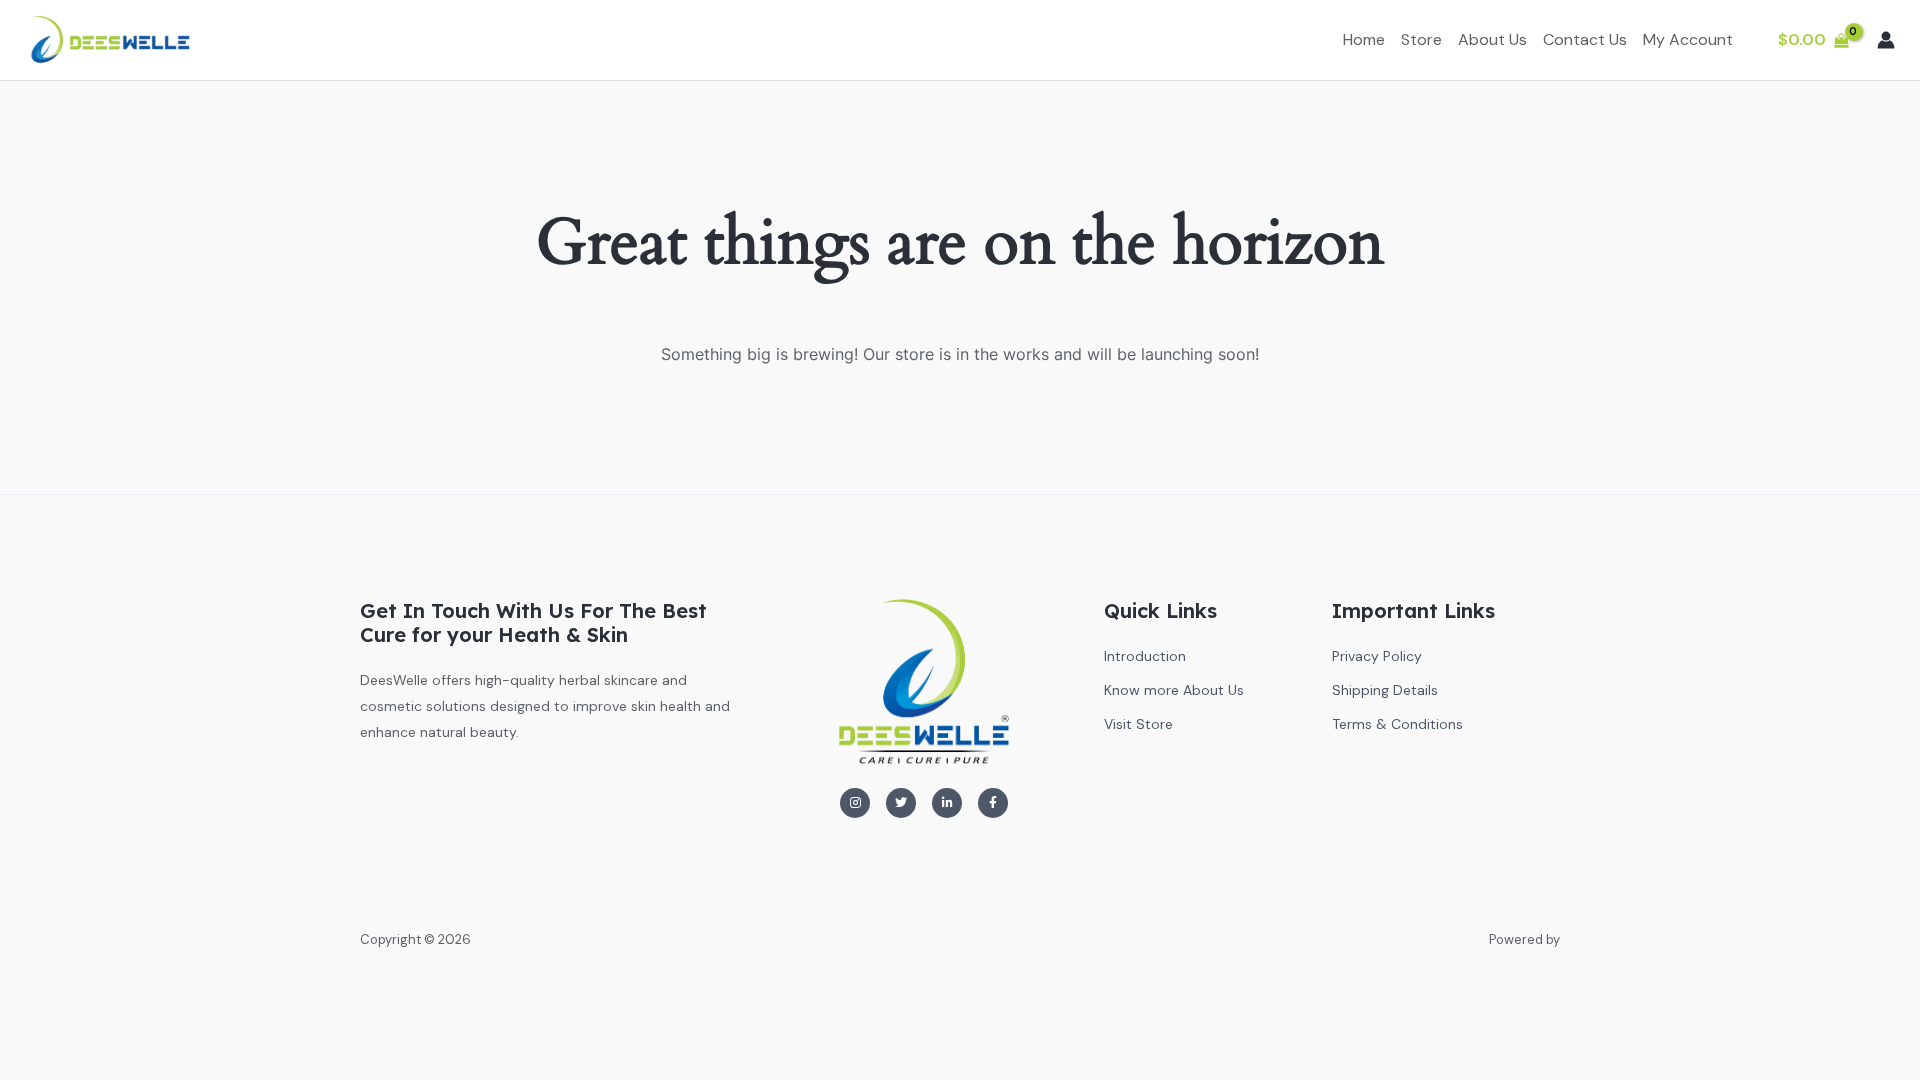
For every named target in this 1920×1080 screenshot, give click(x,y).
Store (1421, 39)
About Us (1492, 39)
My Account (1688, 39)
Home (1364, 39)
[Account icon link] (1886, 40)
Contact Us (1585, 39)
